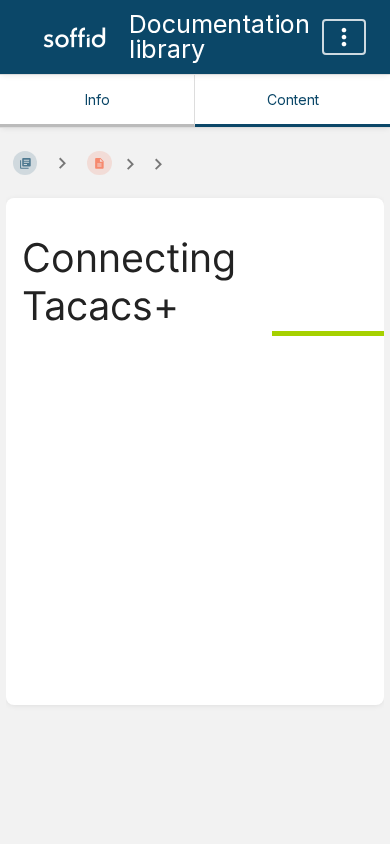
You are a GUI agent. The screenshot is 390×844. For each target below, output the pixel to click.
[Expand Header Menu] (344, 37)
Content (293, 99)
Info (97, 99)
